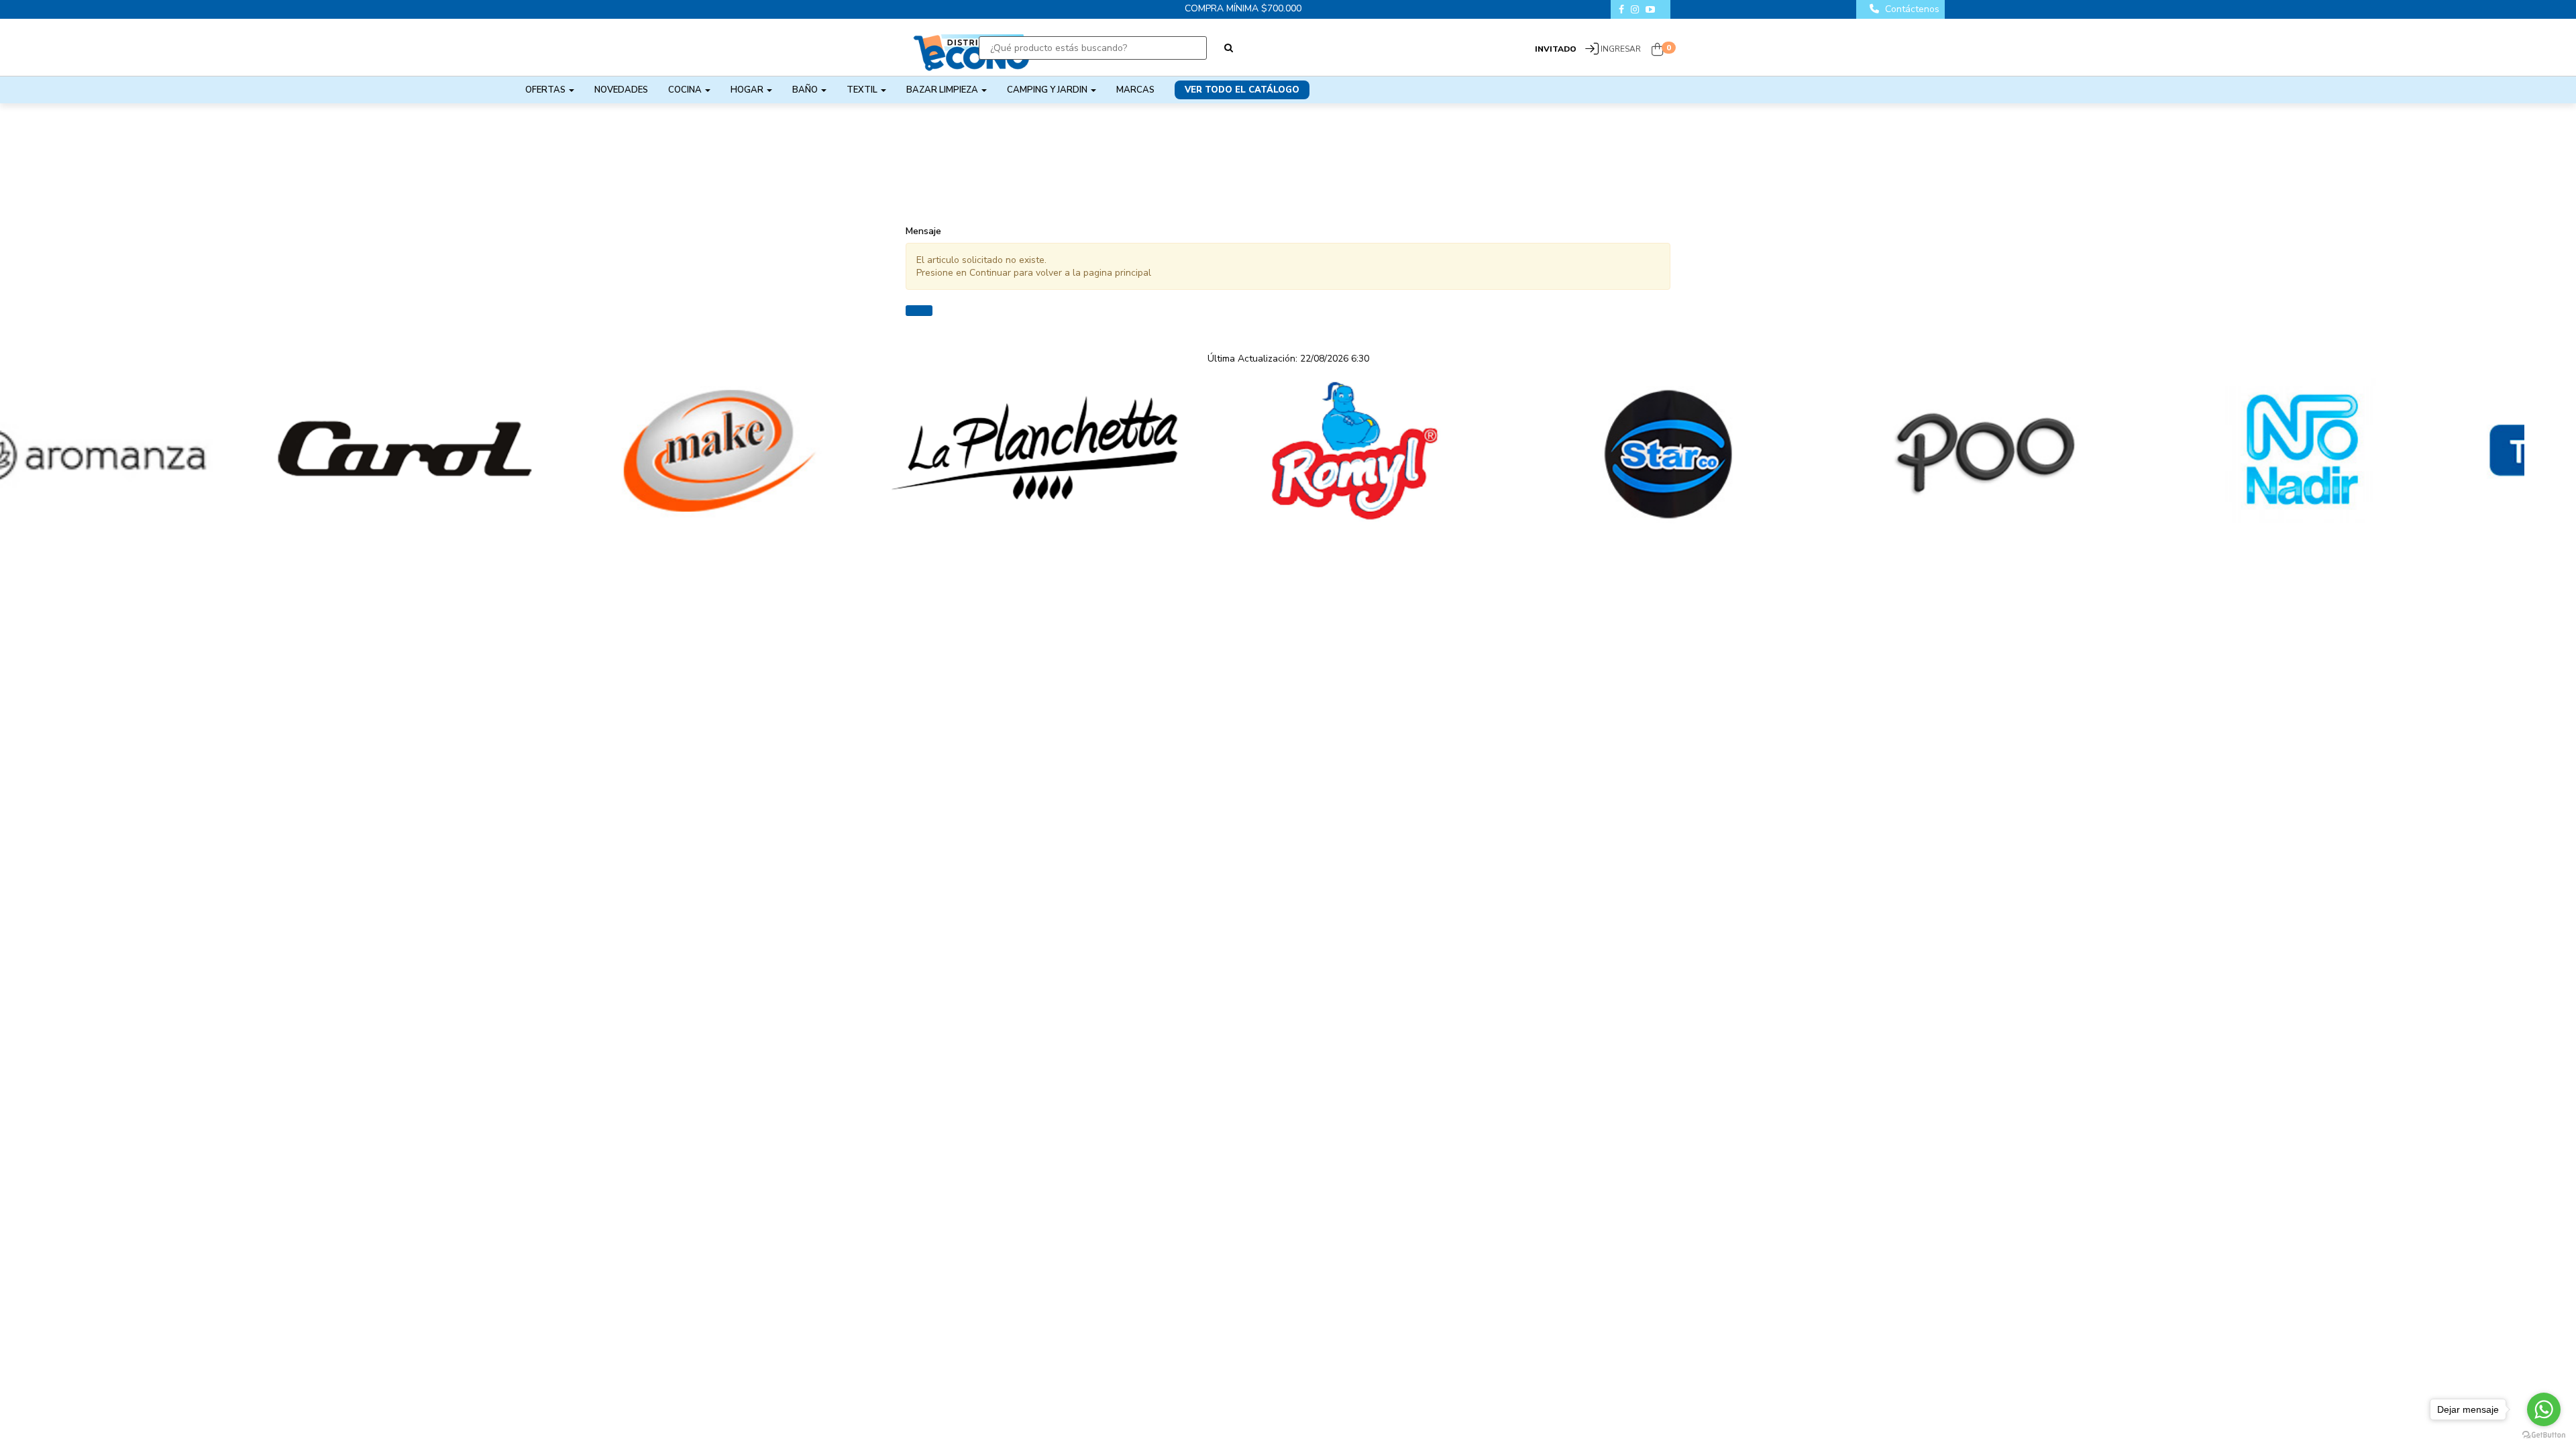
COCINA (686, 90)
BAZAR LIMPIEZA (943, 90)
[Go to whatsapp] (2544, 1409)
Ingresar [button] (1621, 49)
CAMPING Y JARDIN (1048, 90)
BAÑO (806, 90)
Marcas (1135, 90)
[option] (158, 451)
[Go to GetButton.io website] (2544, 1435)
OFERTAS (546, 90)
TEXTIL (863, 90)
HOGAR (748, 90)
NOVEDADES (621, 90)
